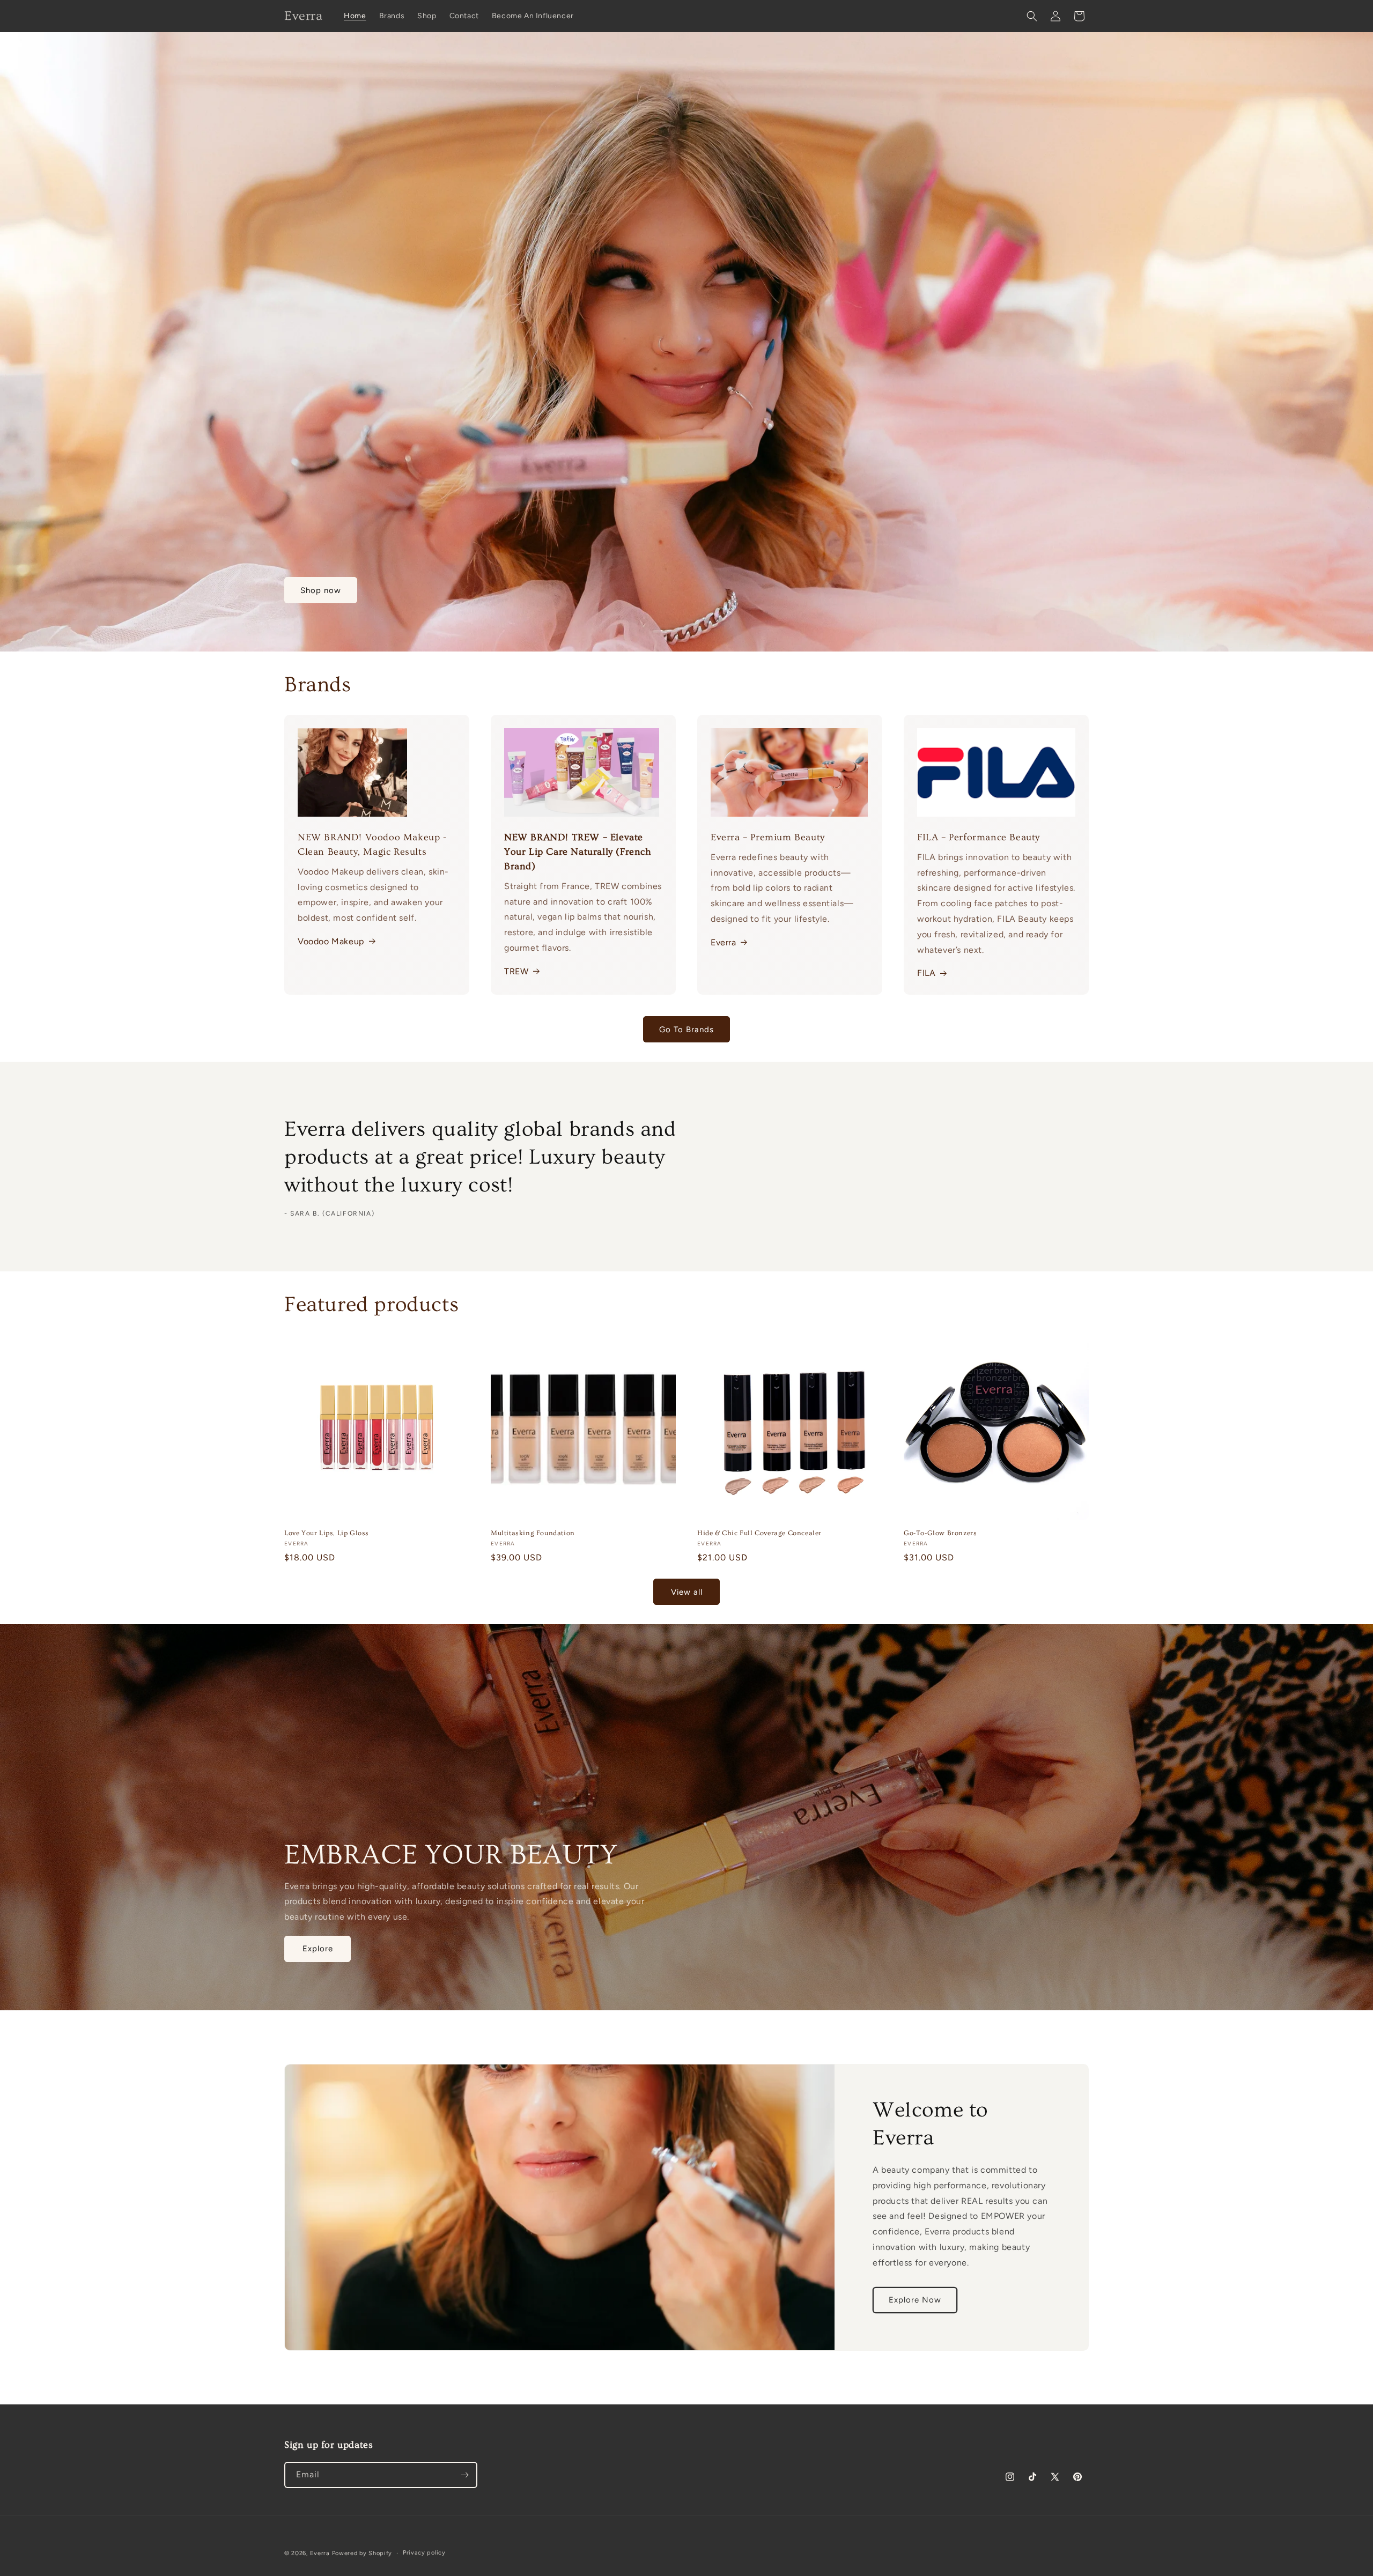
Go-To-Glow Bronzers (940, 1533)
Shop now (321, 590)
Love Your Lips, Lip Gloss (327, 1533)
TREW (516, 971)
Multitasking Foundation (533, 1533)
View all (687, 1592)
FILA (926, 973)
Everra (724, 942)
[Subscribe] (464, 2475)
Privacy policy (424, 2553)
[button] (1032, 16)
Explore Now (915, 2300)
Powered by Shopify (362, 2553)
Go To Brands (686, 1030)
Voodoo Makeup (331, 941)
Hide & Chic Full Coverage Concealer (759, 1533)
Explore (318, 1949)
